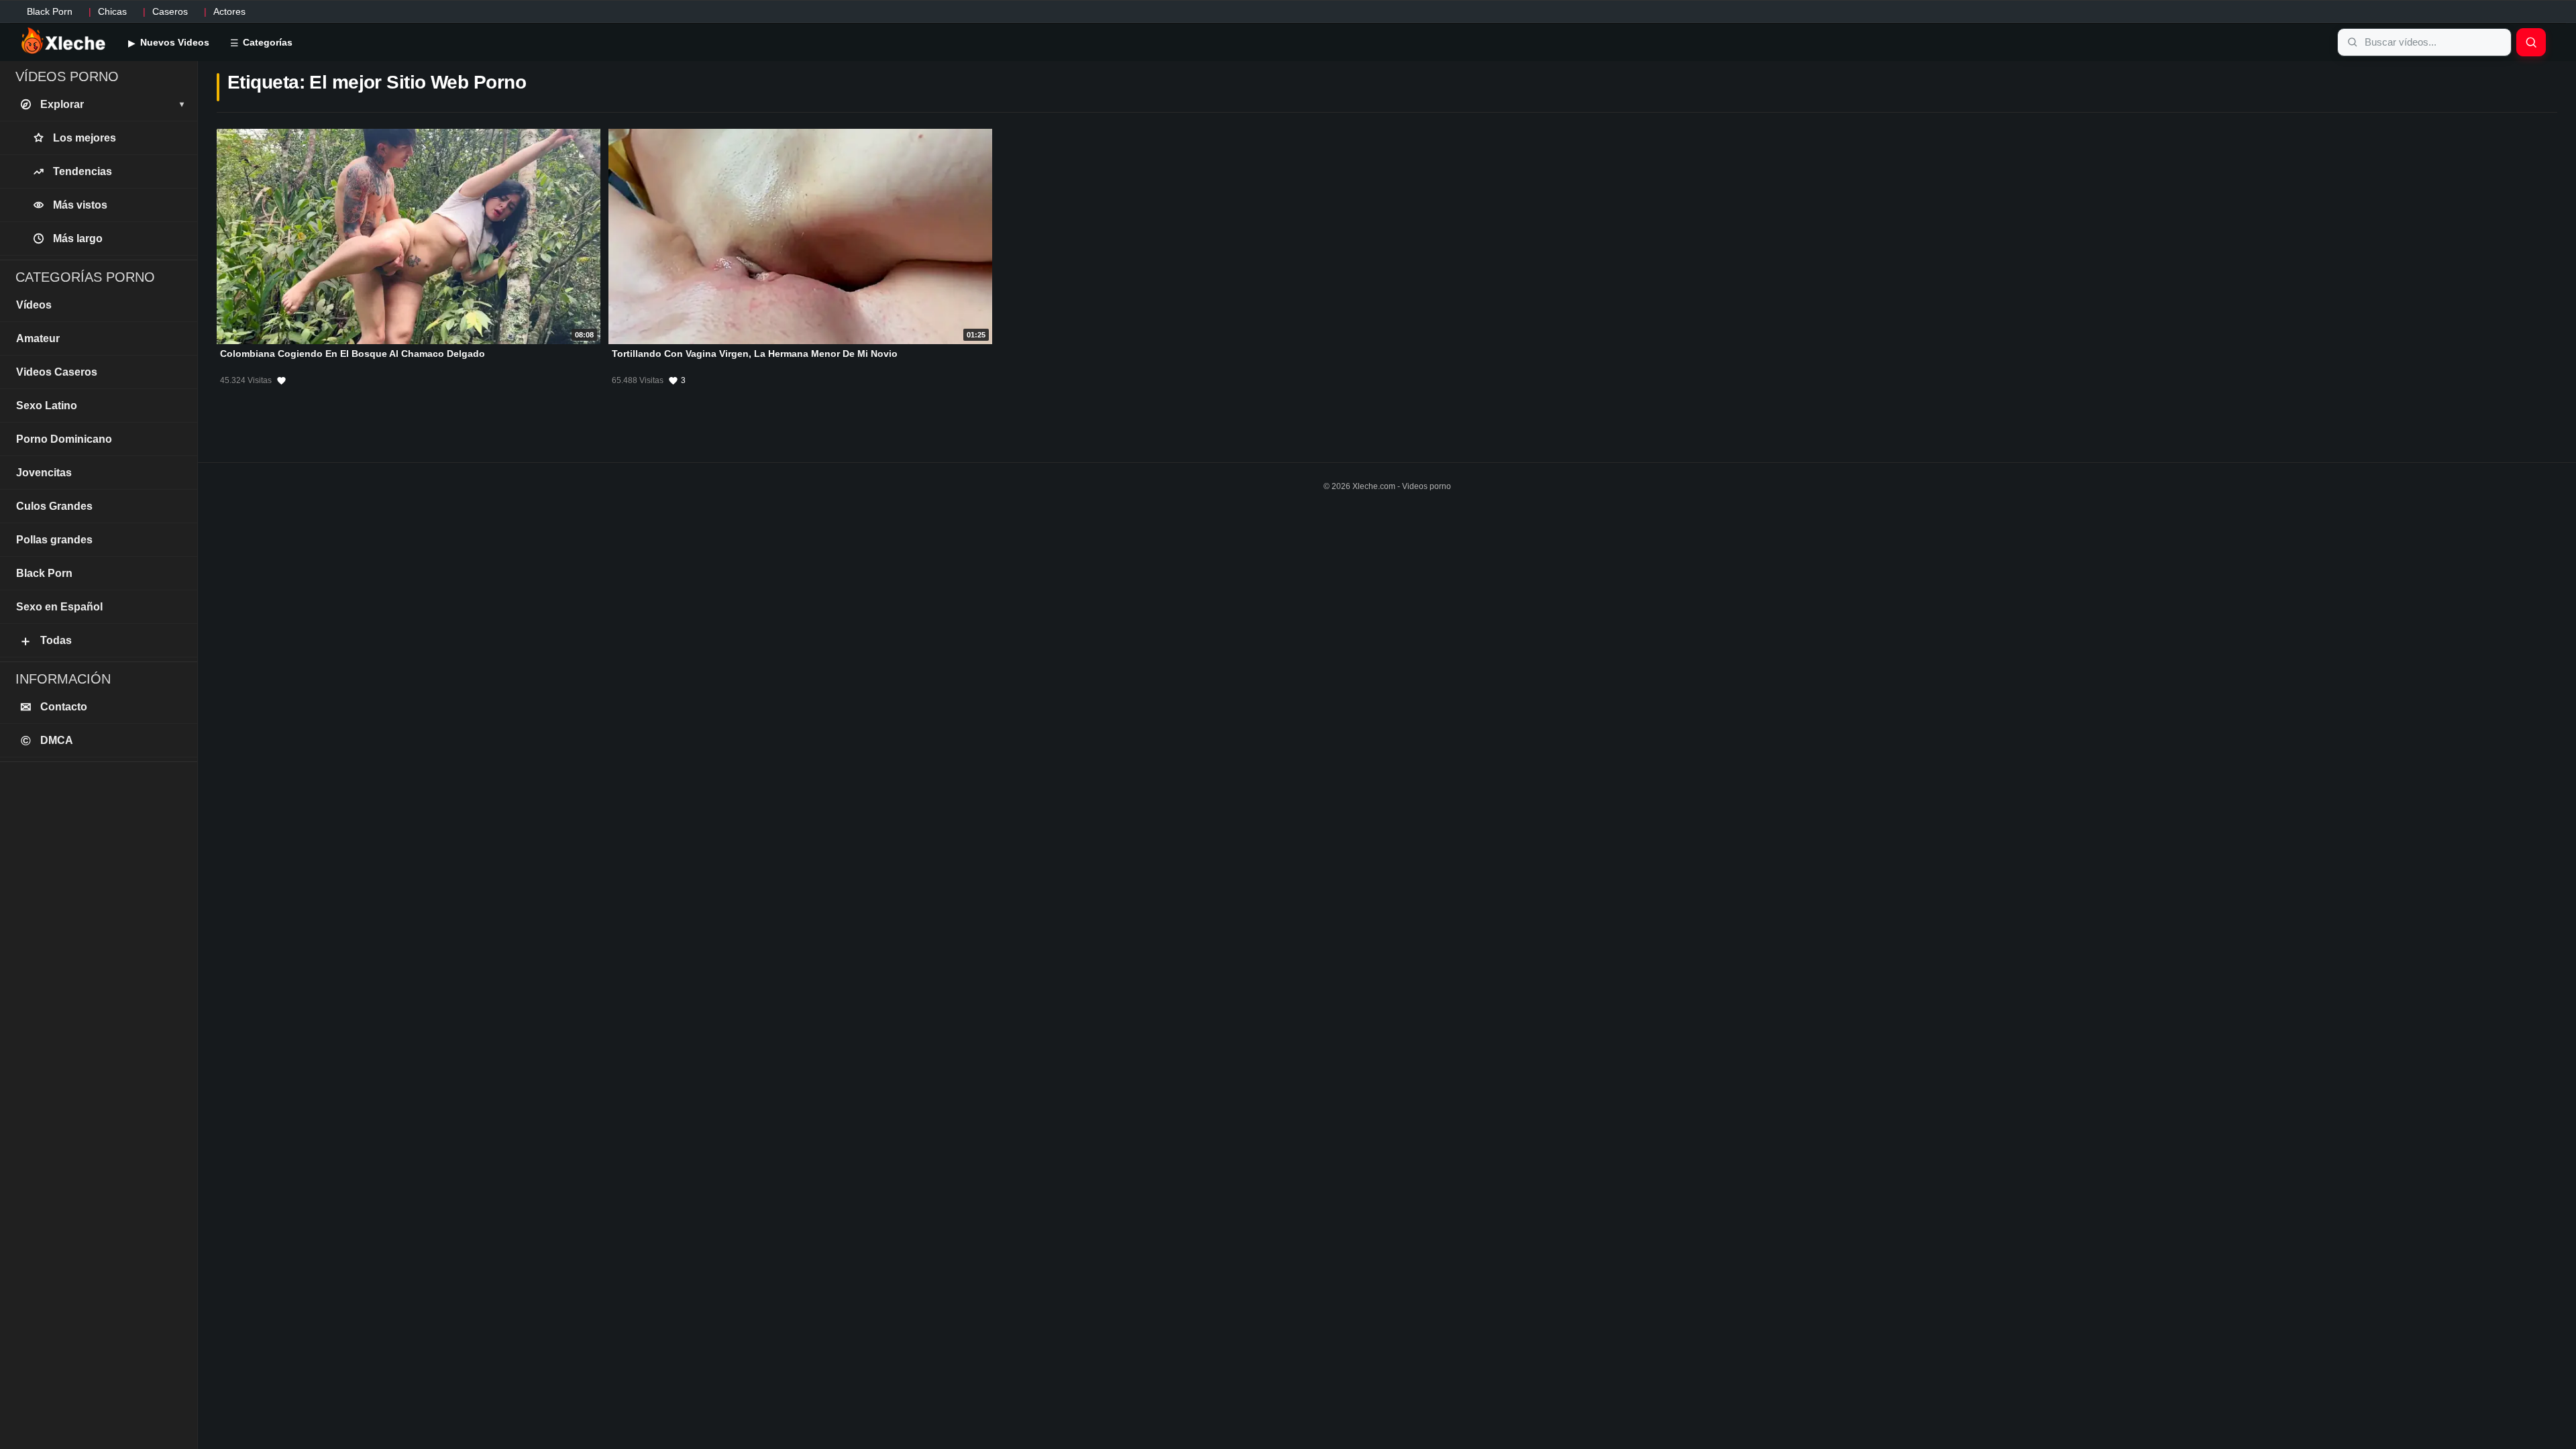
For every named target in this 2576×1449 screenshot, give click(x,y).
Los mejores (85, 138)
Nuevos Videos (173, 42)
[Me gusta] (281, 380)
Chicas (112, 11)
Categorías (266, 42)
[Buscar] (2531, 42)
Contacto (54, 707)
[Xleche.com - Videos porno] (63, 42)
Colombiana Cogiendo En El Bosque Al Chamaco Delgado (353, 354)
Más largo (78, 238)
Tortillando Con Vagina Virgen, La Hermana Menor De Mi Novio (755, 354)
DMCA (47, 741)
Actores (229, 11)
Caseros (170, 11)
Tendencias (83, 171)
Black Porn (50, 11)
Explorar (112, 104)
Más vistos (80, 205)
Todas (45, 641)
